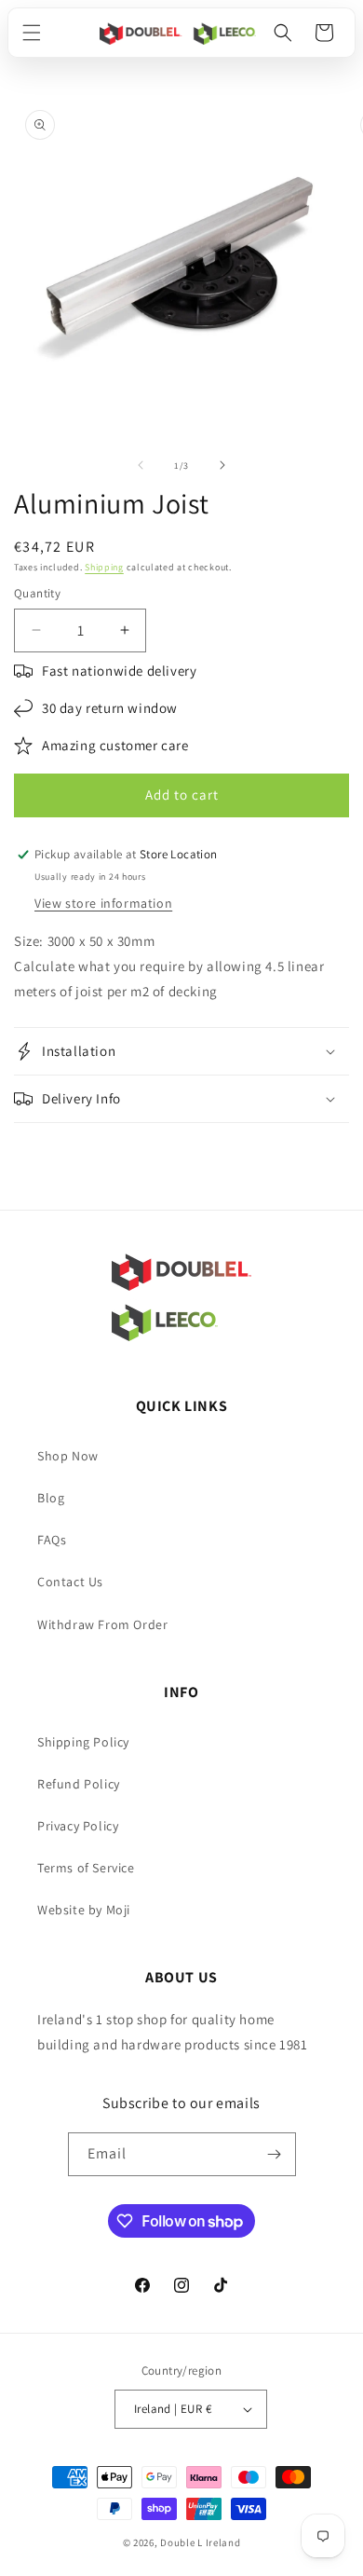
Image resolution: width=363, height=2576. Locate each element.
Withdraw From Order (102, 1624)
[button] (32, 33)
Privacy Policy (78, 1826)
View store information (103, 903)
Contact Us (70, 1582)
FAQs (52, 1540)
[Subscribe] (275, 2154)
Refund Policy (79, 1784)
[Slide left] (141, 465)
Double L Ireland (200, 2542)
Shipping (104, 567)
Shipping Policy (83, 1742)
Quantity (37, 593)
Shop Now (68, 1456)
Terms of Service (86, 1868)
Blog (51, 1498)
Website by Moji (84, 1910)
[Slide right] (222, 465)
